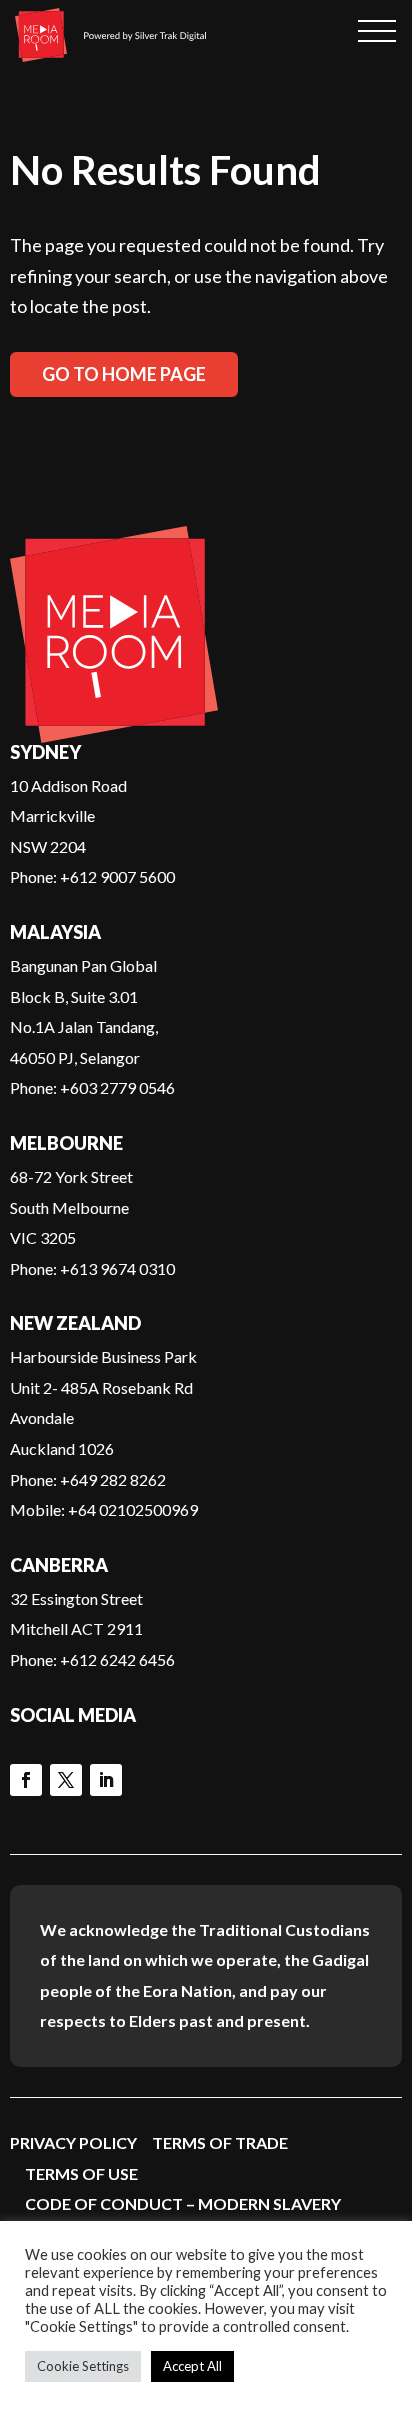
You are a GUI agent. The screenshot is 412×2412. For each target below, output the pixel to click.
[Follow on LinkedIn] (106, 1780)
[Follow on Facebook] (26, 1780)
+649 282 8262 (113, 1479)
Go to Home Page (124, 374)
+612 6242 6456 (117, 1659)
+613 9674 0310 (117, 1268)
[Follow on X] (66, 1780)
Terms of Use (81, 2173)
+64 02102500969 (133, 1509)
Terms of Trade (220, 2142)
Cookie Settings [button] (83, 2366)
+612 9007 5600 (117, 876)
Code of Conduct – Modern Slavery (183, 2203)
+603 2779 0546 (117, 1087)
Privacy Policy (73, 2142)
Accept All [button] (192, 2366)
